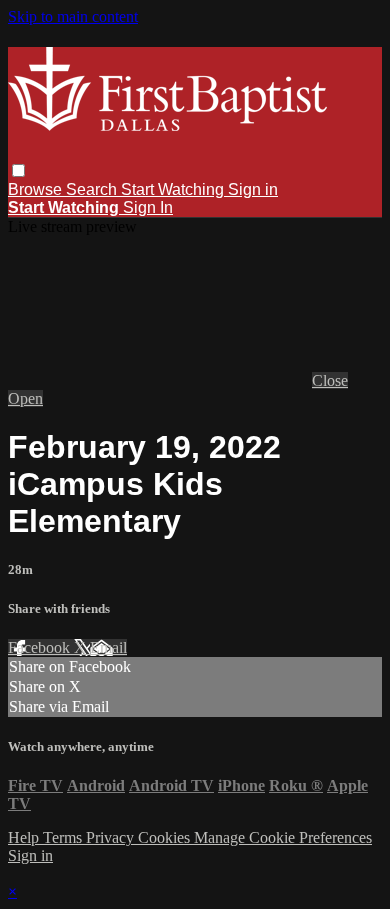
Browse (37, 189)
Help (25, 837)
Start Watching (174, 189)
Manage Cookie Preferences (283, 837)
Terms (64, 837)
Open (25, 398)
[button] (18, 170)
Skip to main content (73, 16)
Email (108, 647)
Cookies (166, 837)
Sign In (148, 207)
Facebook (41, 647)
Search (93, 189)
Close (330, 380)
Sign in (253, 189)
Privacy (112, 837)
